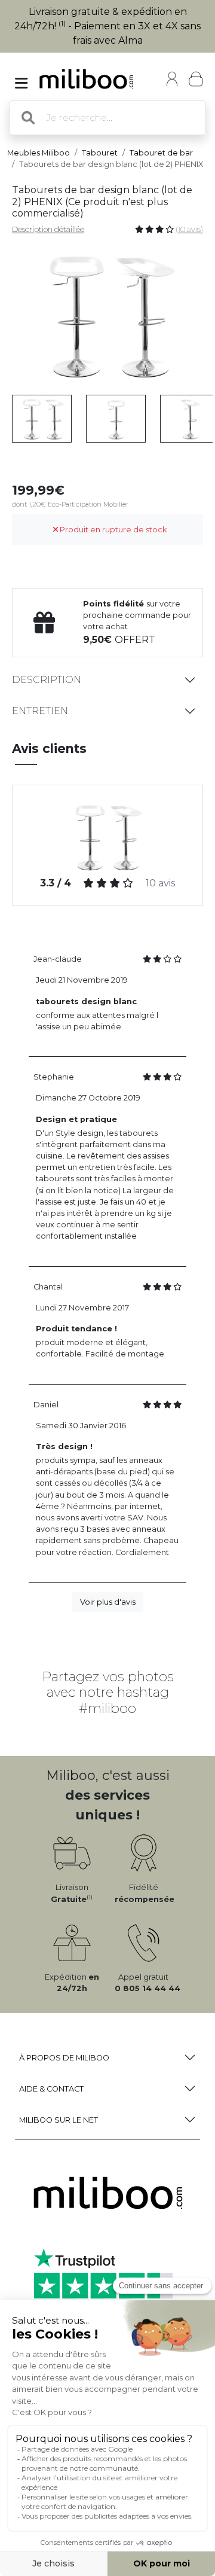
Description (47, 680)
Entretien (40, 711)
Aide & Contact (51, 2089)
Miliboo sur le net (59, 2120)
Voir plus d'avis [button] (108, 1602)
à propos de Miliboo (64, 2058)
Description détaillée (48, 229)
